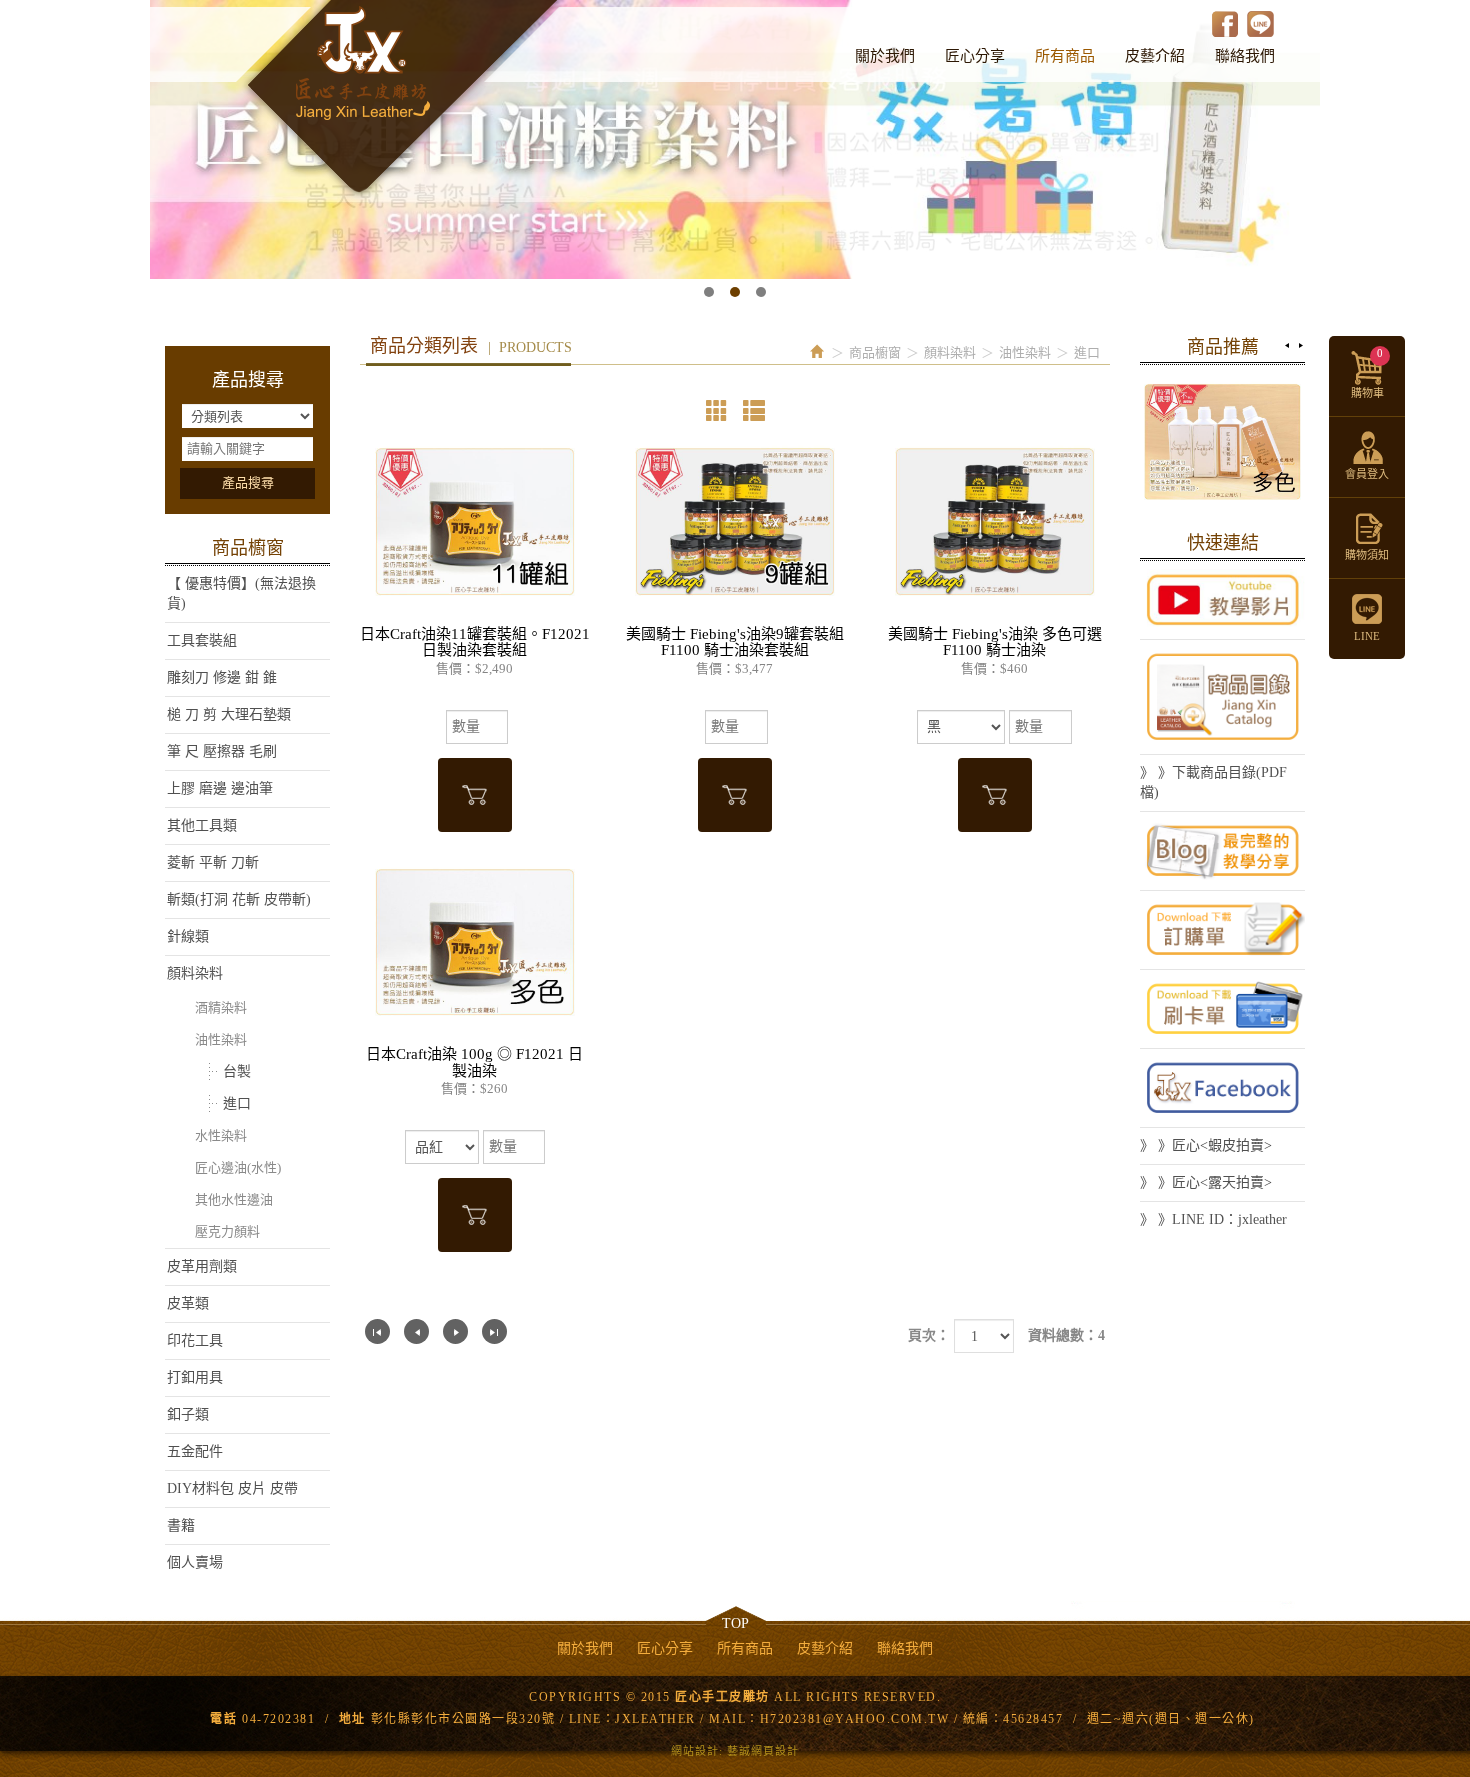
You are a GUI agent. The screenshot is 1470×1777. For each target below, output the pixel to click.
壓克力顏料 (227, 1231)
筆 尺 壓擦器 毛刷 (222, 751)
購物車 (1367, 373)
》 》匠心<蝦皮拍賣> (1206, 1145)
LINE (1260, 23)
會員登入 (1367, 474)
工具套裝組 (202, 640)
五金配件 (195, 1451)
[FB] (1222, 1088)
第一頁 (377, 1331)
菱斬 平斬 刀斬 (213, 862)
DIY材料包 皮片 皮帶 (232, 1488)
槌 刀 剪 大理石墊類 (229, 714)
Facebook (1225, 23)
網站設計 (695, 1751)
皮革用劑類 (202, 1266)
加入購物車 (475, 795)
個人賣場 (195, 1562)
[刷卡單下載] (1222, 1009)
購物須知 (1367, 555)
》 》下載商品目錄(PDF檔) (1213, 782)
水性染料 (221, 1135)
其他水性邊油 (234, 1199)
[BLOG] (1222, 851)
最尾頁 (494, 1331)
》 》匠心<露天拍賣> (1206, 1182)
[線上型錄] (1222, 697)
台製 (237, 1071)
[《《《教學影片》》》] (1222, 600)
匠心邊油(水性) (238, 1167)
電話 (223, 1719)
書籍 (181, 1525)
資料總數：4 (1066, 1335)
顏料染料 (195, 973)
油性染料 (221, 1039)
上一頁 (416, 1331)
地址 (352, 1719)
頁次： (929, 1335)
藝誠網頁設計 (763, 1751)
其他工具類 (202, 825)
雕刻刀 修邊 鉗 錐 (222, 677)
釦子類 (188, 1414)
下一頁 (455, 1331)
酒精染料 (221, 1007)
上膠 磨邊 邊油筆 (220, 788)
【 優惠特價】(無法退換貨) (241, 593)
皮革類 (188, 1303)
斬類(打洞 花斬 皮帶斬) (239, 899)
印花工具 (195, 1340)
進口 (237, 1103)
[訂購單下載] (1222, 930)
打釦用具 (195, 1377)
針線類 (188, 936)
